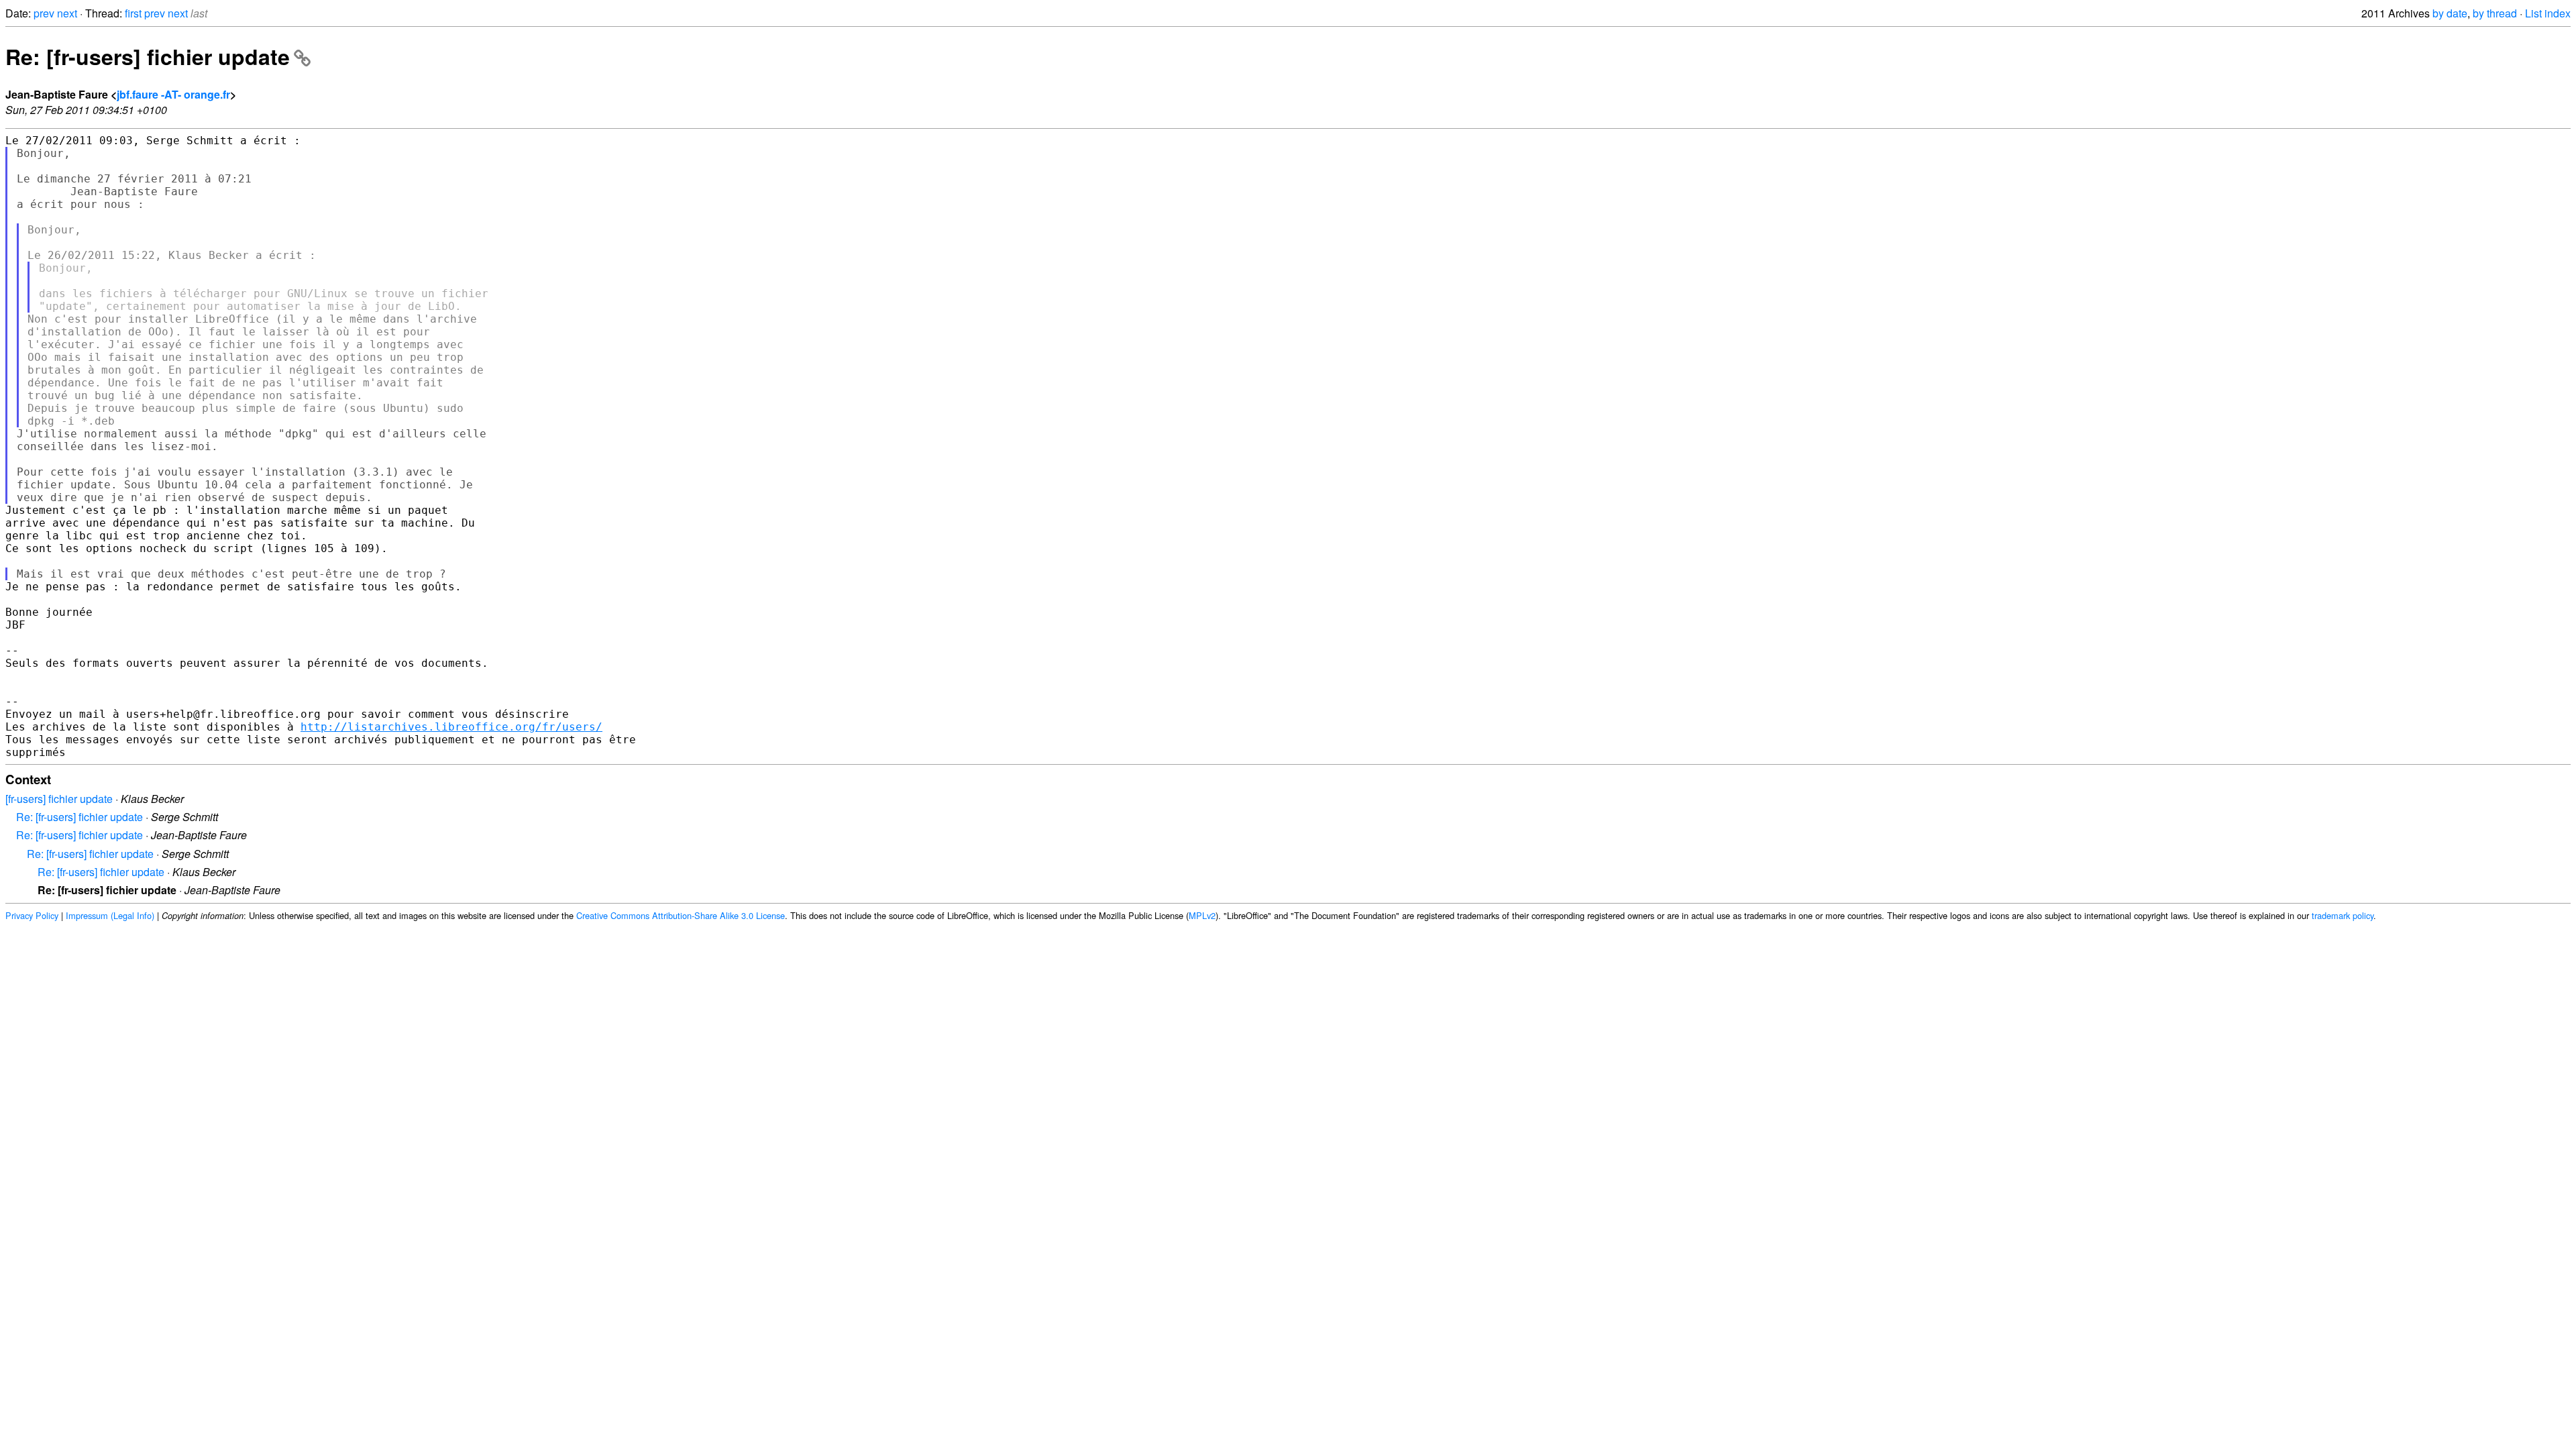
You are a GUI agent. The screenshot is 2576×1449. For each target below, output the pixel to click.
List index (2548, 13)
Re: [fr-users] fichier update (148, 56)
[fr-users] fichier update (59, 799)
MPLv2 (1202, 915)
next (67, 13)
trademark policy (2343, 915)
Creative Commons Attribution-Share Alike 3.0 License (681, 915)
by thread (2495, 13)
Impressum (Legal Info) (110, 915)
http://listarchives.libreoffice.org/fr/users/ (451, 727)
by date (2450, 13)
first (133, 13)
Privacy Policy (32, 915)
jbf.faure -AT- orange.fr (173, 94)
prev (44, 13)
